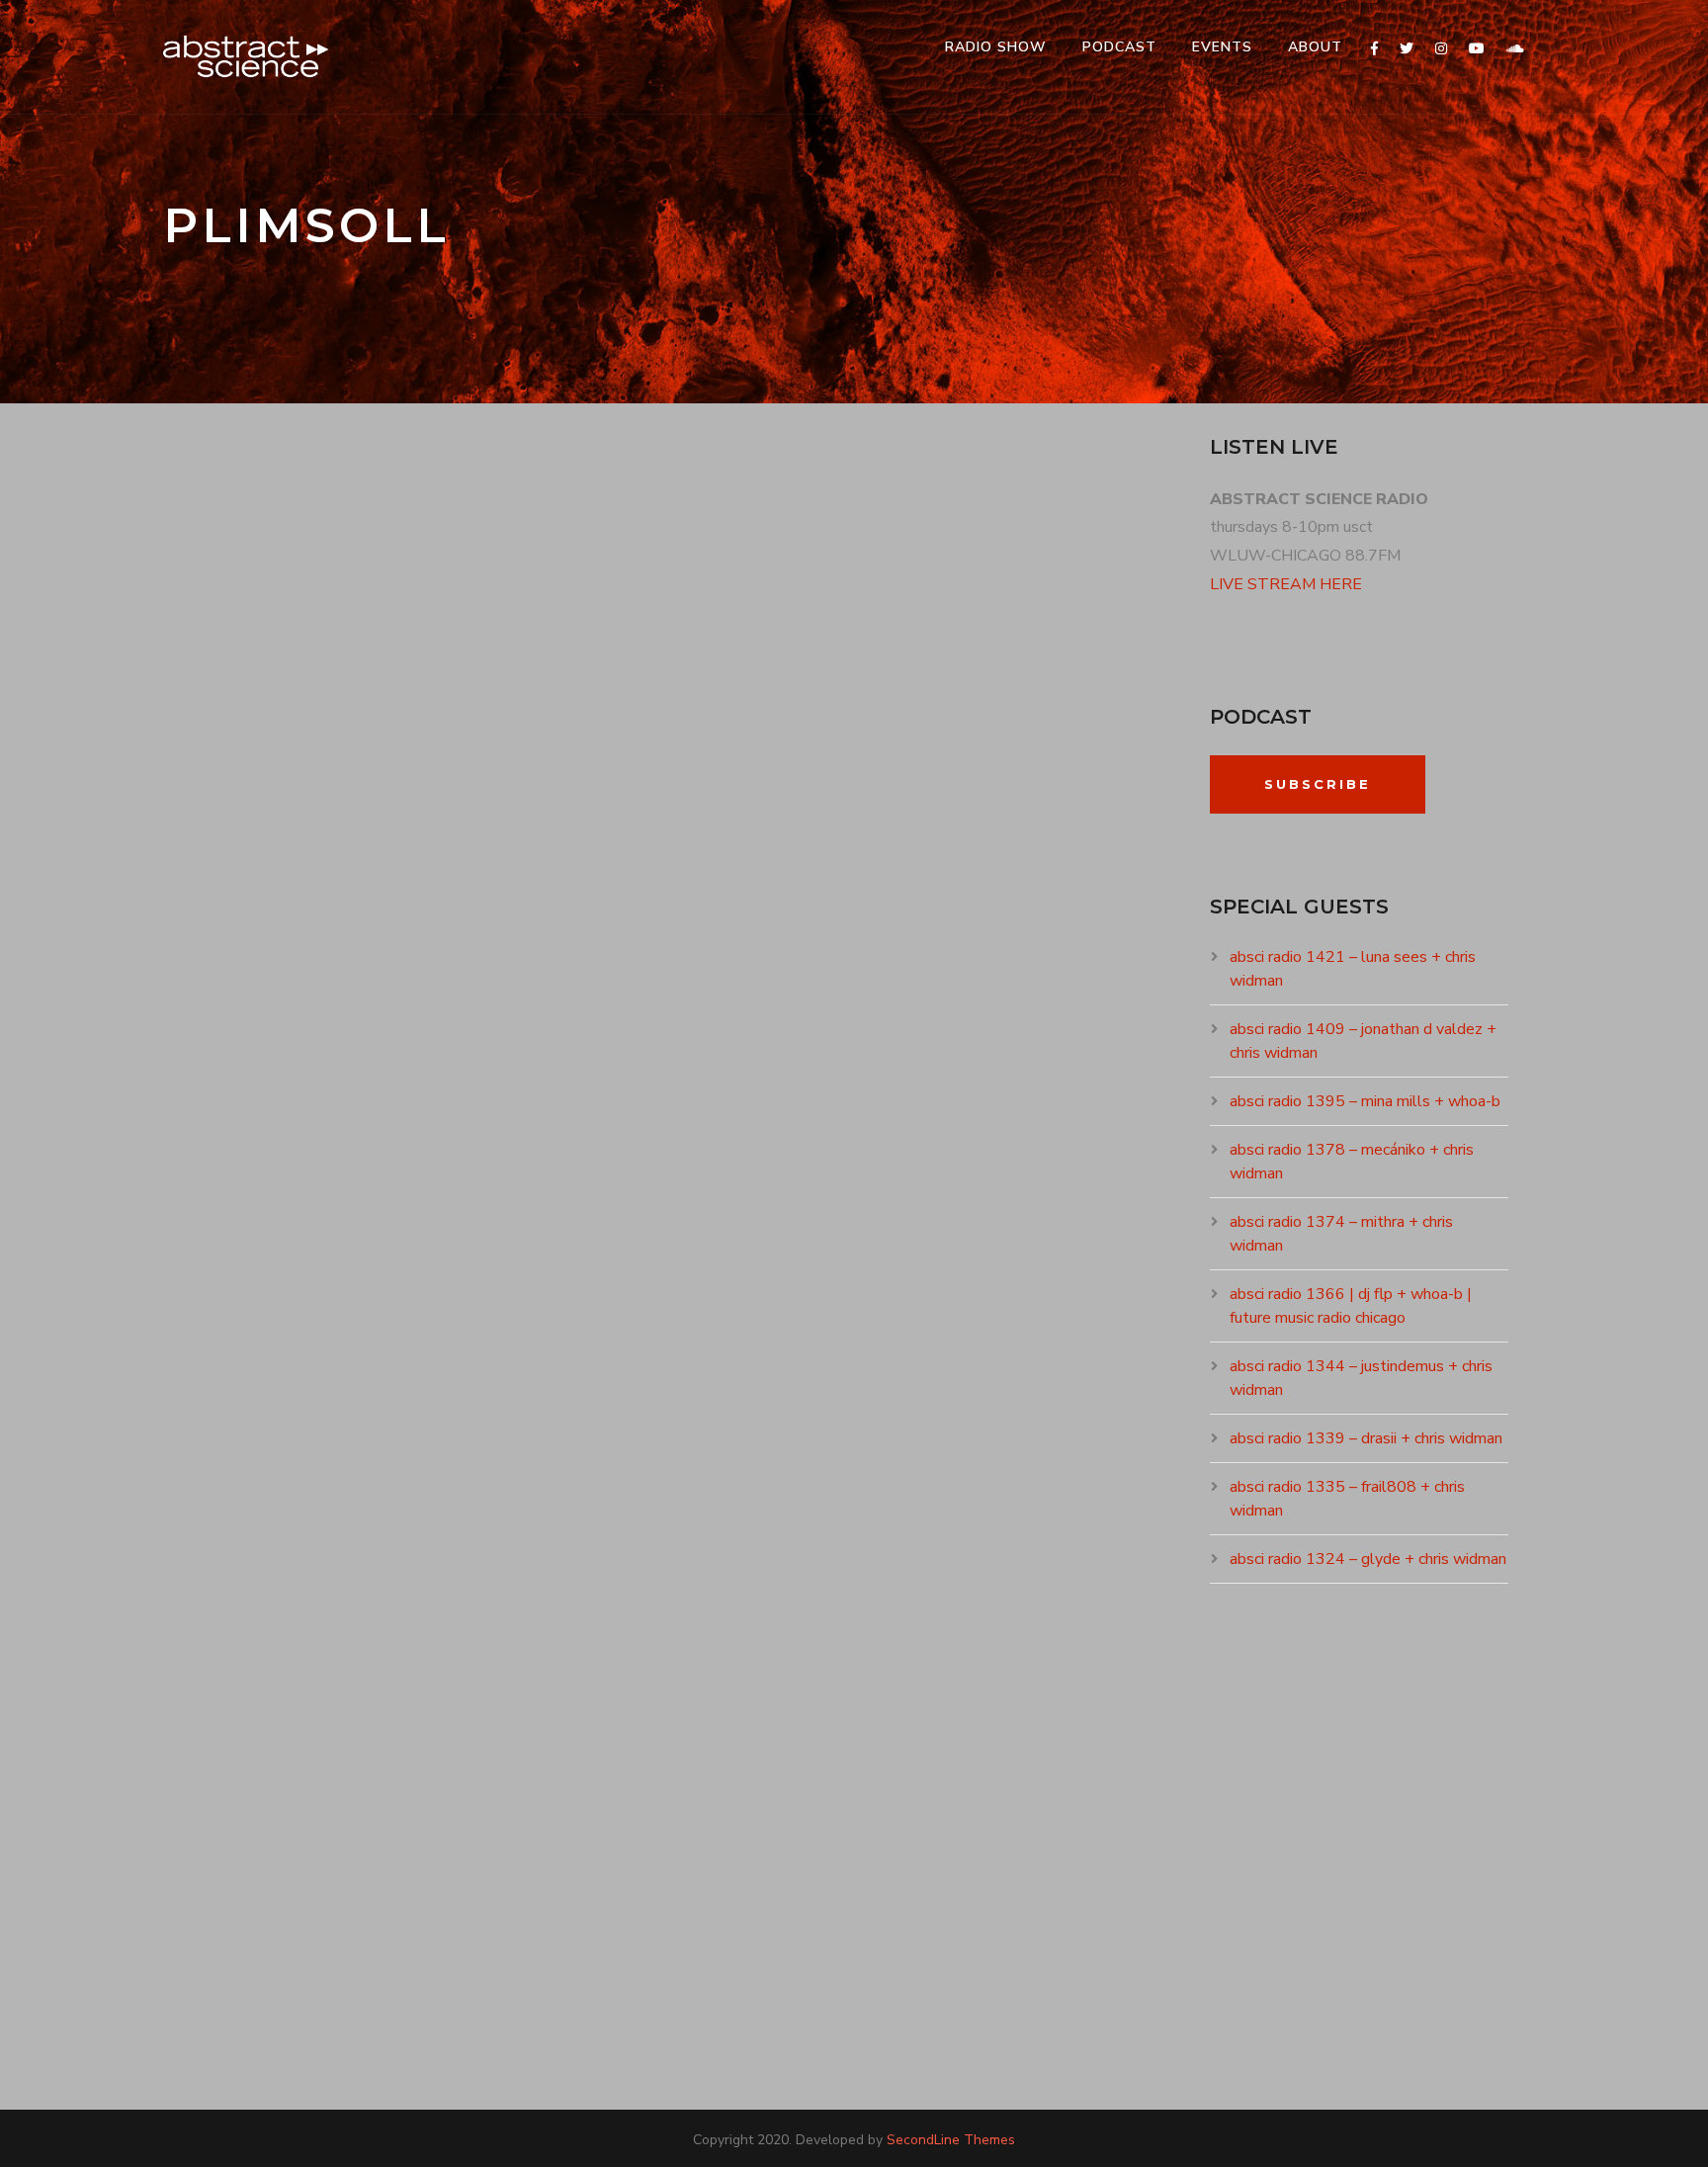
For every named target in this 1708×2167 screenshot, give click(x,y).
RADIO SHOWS (337, 936)
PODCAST (1119, 47)
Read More (229, 1100)
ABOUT (1315, 47)
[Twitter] (1407, 49)
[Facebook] (1374, 49)
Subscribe (1318, 784)
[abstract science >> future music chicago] (246, 57)
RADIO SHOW (996, 47)
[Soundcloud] (1515, 49)
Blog (337, 1758)
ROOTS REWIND (406, 1758)
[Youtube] (1477, 49)
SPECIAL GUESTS (436, 936)
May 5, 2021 (226, 936)
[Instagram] (1441, 49)
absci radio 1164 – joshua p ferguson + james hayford (568, 901)
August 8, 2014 (240, 1758)
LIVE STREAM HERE (1286, 584)
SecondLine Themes (951, 2140)
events (1222, 47)
